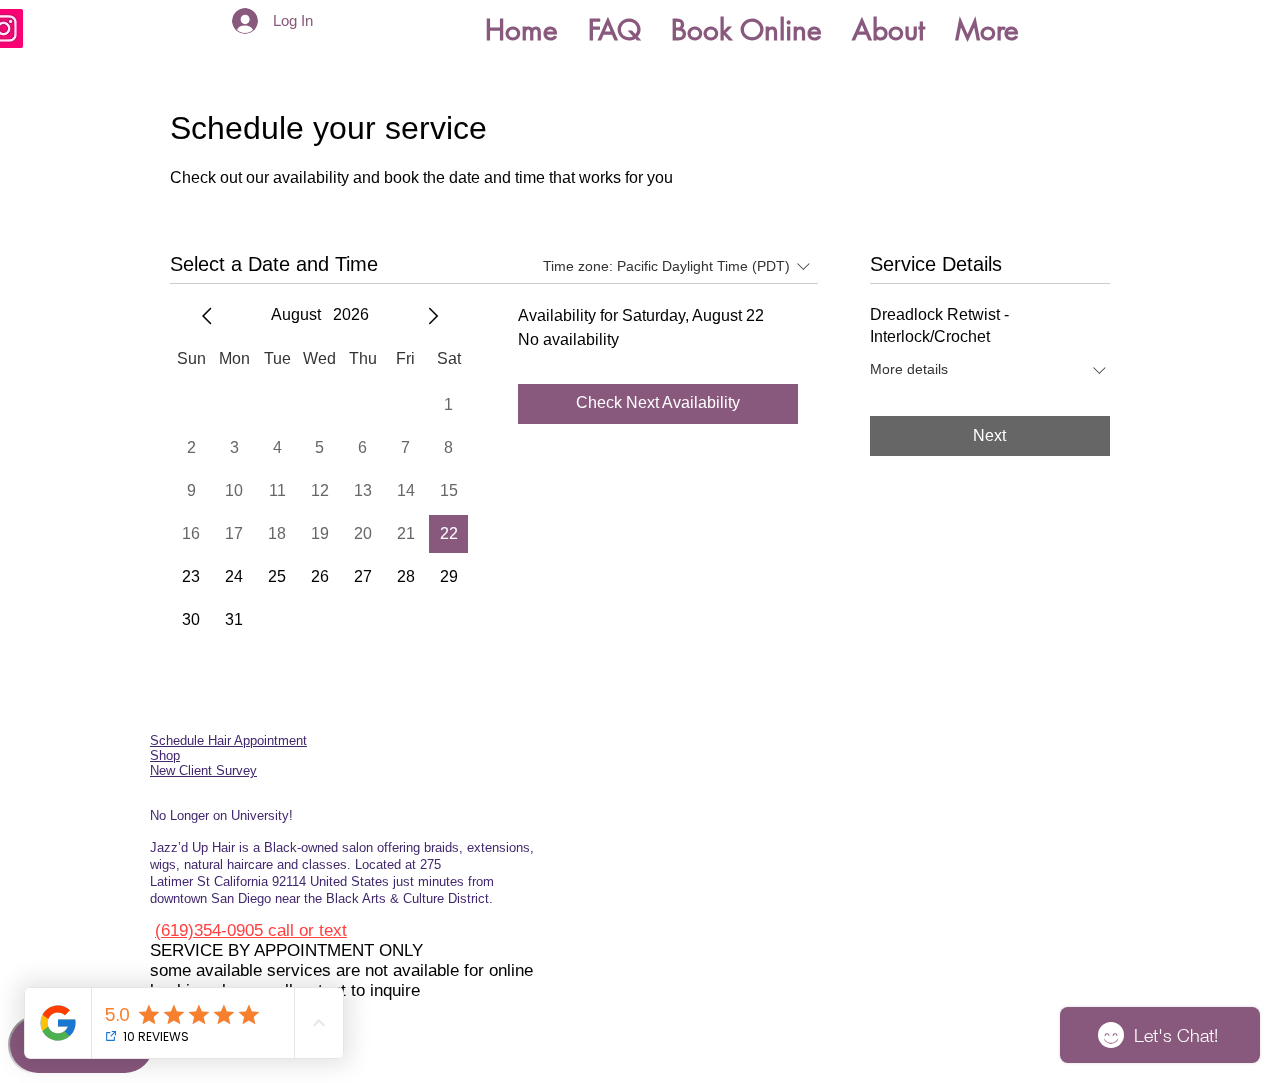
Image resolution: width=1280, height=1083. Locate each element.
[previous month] (207, 316)
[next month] (433, 316)
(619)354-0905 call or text (251, 930)
